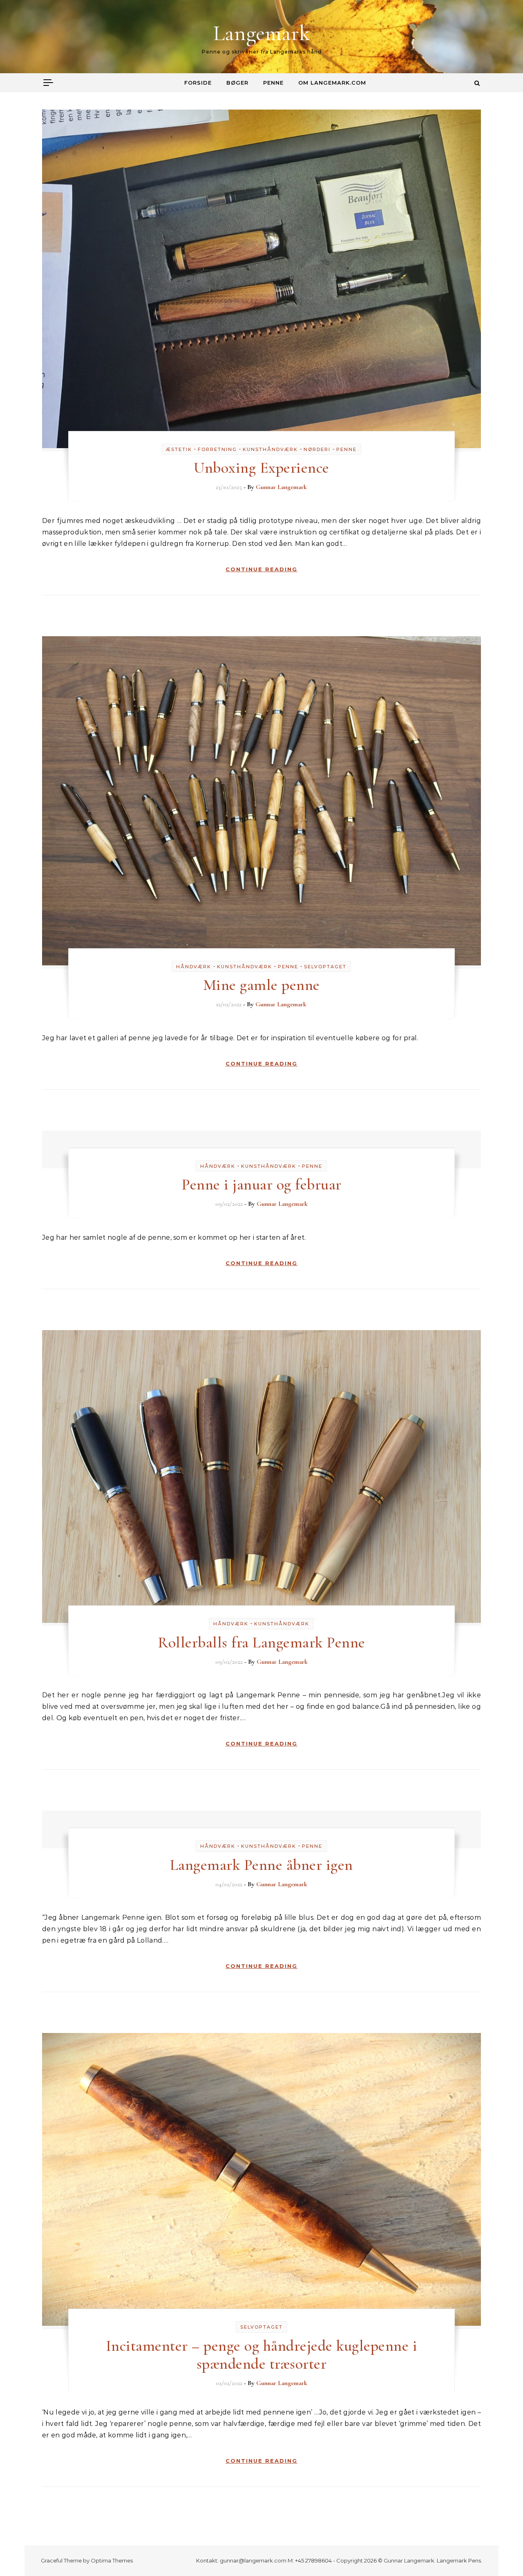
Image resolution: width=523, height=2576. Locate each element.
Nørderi (317, 449)
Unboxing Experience (261, 468)
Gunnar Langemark (281, 487)
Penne (273, 83)
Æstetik (179, 449)
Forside (198, 83)
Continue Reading (261, 569)
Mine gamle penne (261, 985)
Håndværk (194, 967)
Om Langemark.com (332, 83)
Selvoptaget (325, 967)
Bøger (237, 83)
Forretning (217, 449)
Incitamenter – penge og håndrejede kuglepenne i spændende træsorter (262, 2355)
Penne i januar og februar (261, 1185)
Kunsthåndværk (270, 449)
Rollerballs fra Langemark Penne (261, 1643)
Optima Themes (112, 2560)
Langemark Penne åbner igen (261, 1865)
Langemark (262, 33)
